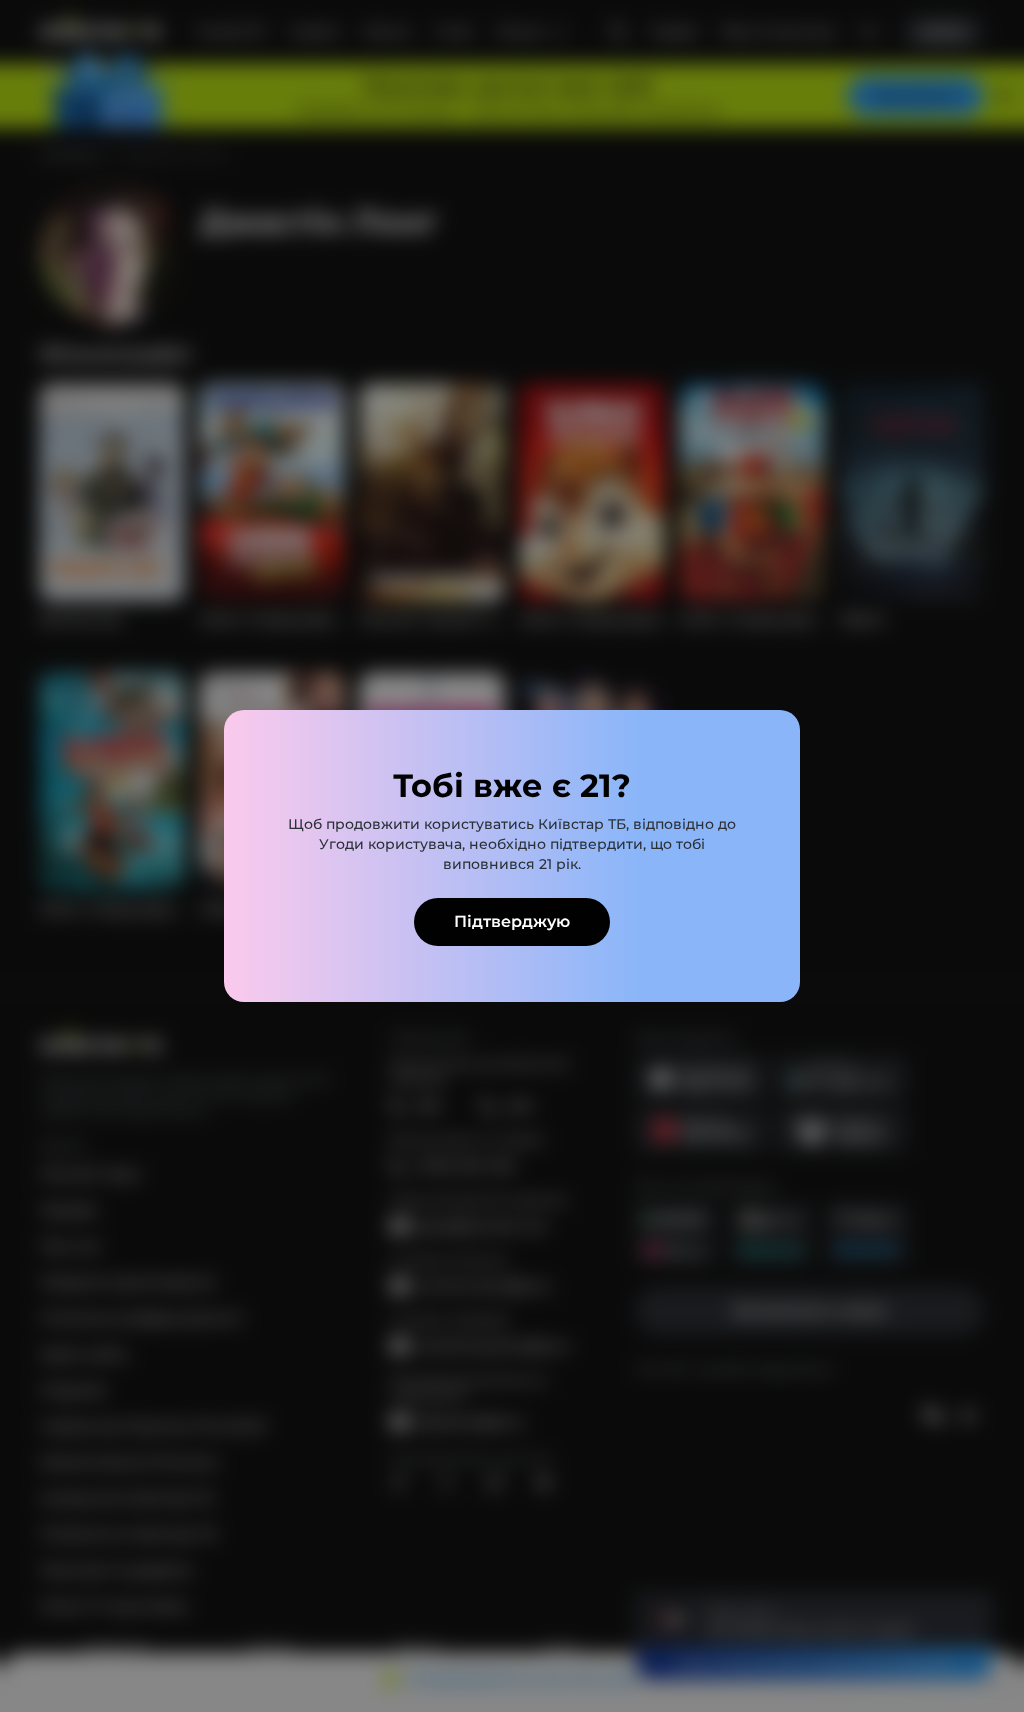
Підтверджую (512, 921)
